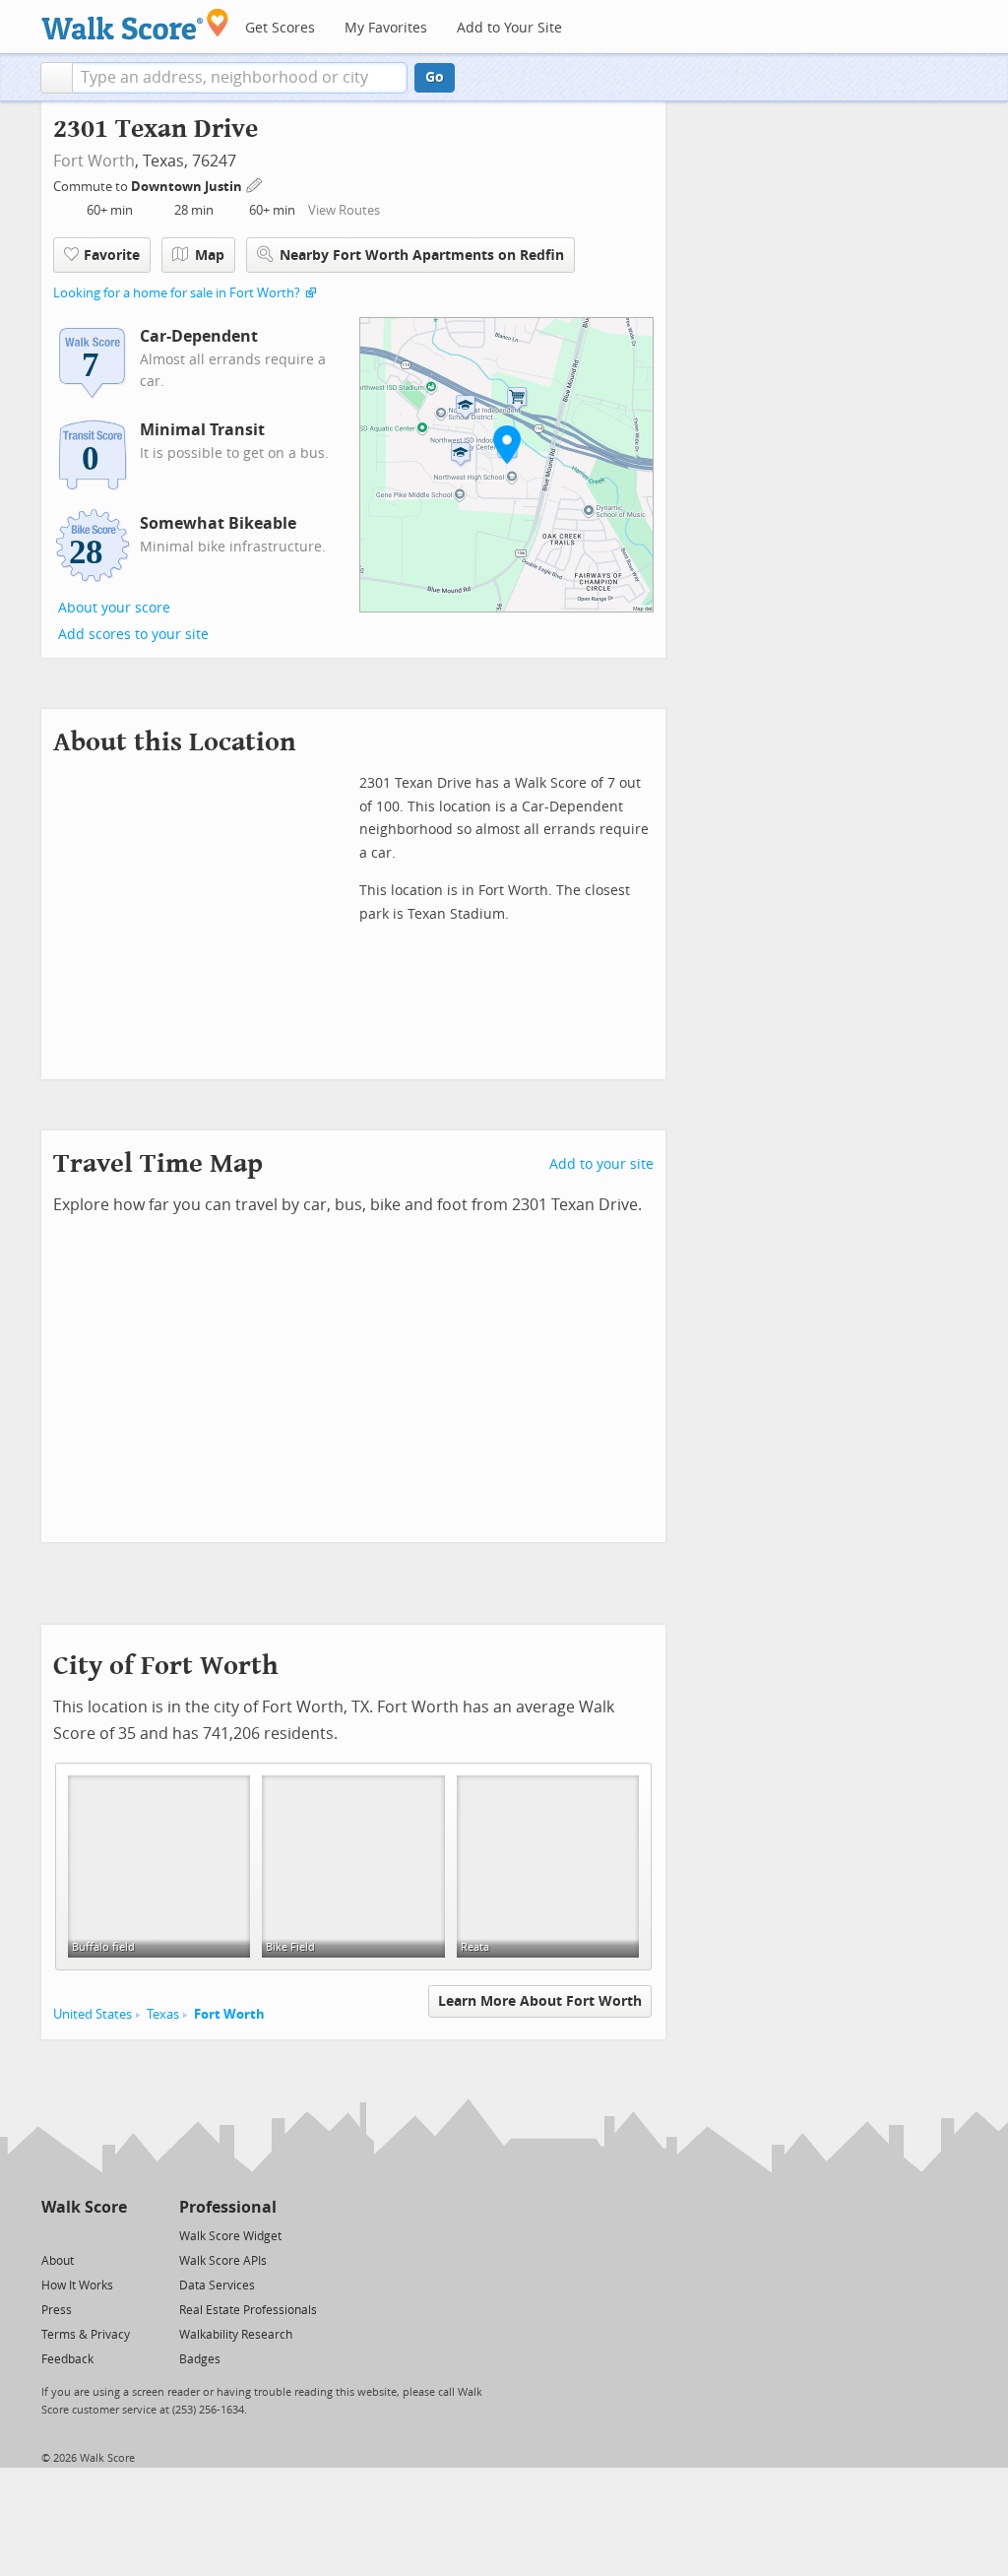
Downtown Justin (188, 187)
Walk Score (84, 2207)
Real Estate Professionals (248, 2310)
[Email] (114, 2235)
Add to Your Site (509, 28)
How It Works (77, 2286)
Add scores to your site (133, 635)
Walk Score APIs (223, 2261)
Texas (163, 2014)
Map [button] (210, 256)
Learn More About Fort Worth (540, 2001)
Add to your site (601, 1164)
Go (435, 77)
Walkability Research (236, 2335)
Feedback (67, 2359)
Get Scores (280, 28)
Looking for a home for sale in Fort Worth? (177, 293)
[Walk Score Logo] (135, 24)
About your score (114, 608)
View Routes (344, 210)
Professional (228, 2207)
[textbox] (240, 78)
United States (93, 2014)
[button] (57, 78)
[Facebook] (83, 2235)
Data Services (217, 2286)
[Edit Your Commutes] (255, 184)
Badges (200, 2359)
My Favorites (386, 28)
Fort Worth (94, 161)
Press (57, 2310)
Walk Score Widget (230, 2236)
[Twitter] (53, 2235)
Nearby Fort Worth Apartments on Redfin (422, 256)
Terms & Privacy (86, 2335)
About (58, 2261)
